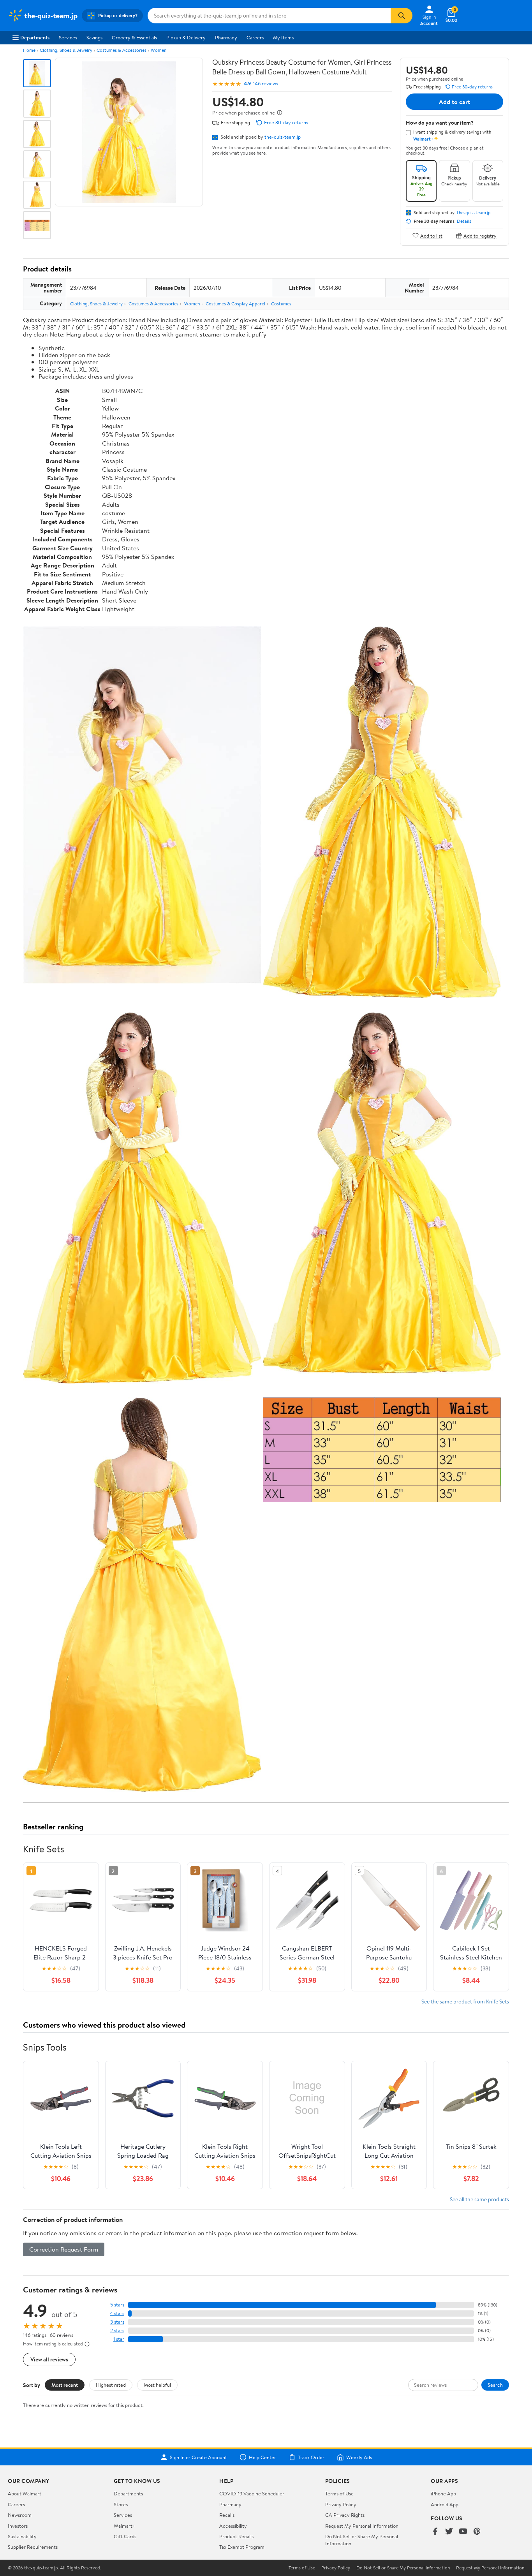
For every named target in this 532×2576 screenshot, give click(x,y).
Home (29, 50)
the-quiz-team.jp (283, 137)
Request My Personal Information (362, 2526)
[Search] (402, 16)
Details (464, 221)
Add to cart (454, 102)
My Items (283, 37)
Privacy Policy (341, 2504)
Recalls (227, 2515)
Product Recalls (236, 2536)
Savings (94, 37)
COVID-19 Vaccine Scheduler (252, 2493)
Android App (445, 2504)
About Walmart (25, 2493)
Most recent (65, 2385)
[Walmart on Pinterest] (477, 2532)
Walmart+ (125, 2526)
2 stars (117, 2330)
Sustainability (22, 2536)
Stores (121, 2504)
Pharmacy (226, 37)
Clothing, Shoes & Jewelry (66, 50)
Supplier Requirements (33, 2547)
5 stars (117, 2305)
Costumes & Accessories (122, 50)
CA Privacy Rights (345, 2515)
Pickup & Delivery (186, 37)
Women (159, 50)
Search (495, 2385)
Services (68, 37)
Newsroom (20, 2515)
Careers (255, 37)
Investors (18, 2526)
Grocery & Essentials (134, 37)
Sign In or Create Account (198, 2457)
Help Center (262, 2457)
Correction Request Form (64, 2249)
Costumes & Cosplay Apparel (235, 304)
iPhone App (443, 2493)
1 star (119, 2339)
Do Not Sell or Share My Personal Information (403, 2568)
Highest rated (111, 2385)
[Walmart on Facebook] (435, 2532)
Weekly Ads (359, 2457)
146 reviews (266, 84)
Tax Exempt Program (242, 2547)
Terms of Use (339, 2493)
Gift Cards (125, 2536)
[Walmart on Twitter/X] (449, 2532)
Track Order (311, 2457)
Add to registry (480, 235)
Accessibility (233, 2526)
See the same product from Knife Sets (465, 2001)
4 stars (117, 2313)
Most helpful (157, 2385)
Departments (35, 37)
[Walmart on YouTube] (463, 2532)
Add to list (431, 235)
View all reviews (49, 2359)
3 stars (117, 2322)
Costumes (281, 304)
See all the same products (479, 2199)
